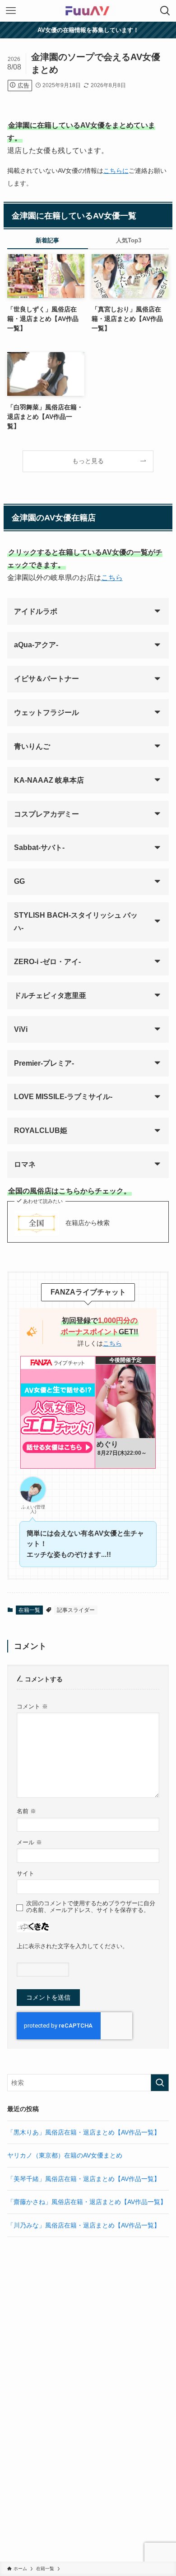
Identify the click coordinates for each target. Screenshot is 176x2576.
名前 (26, 1811)
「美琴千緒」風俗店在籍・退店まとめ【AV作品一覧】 (84, 2179)
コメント (32, 1707)
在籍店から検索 (88, 1223)
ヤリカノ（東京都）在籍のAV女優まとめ (65, 2155)
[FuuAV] (88, 11)
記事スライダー (76, 1610)
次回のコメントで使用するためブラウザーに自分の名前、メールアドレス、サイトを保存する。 (91, 1907)
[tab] (48, 242)
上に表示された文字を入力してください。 (72, 1946)
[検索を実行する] (160, 2083)
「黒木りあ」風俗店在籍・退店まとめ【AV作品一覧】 (84, 2132)
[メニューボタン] (11, 11)
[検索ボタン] (165, 11)
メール (29, 1843)
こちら (112, 578)
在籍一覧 (29, 1610)
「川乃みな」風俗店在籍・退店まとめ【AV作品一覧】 (84, 2225)
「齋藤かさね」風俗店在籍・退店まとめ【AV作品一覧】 (87, 2202)
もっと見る (88, 461)
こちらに (116, 171)
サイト (25, 1874)
